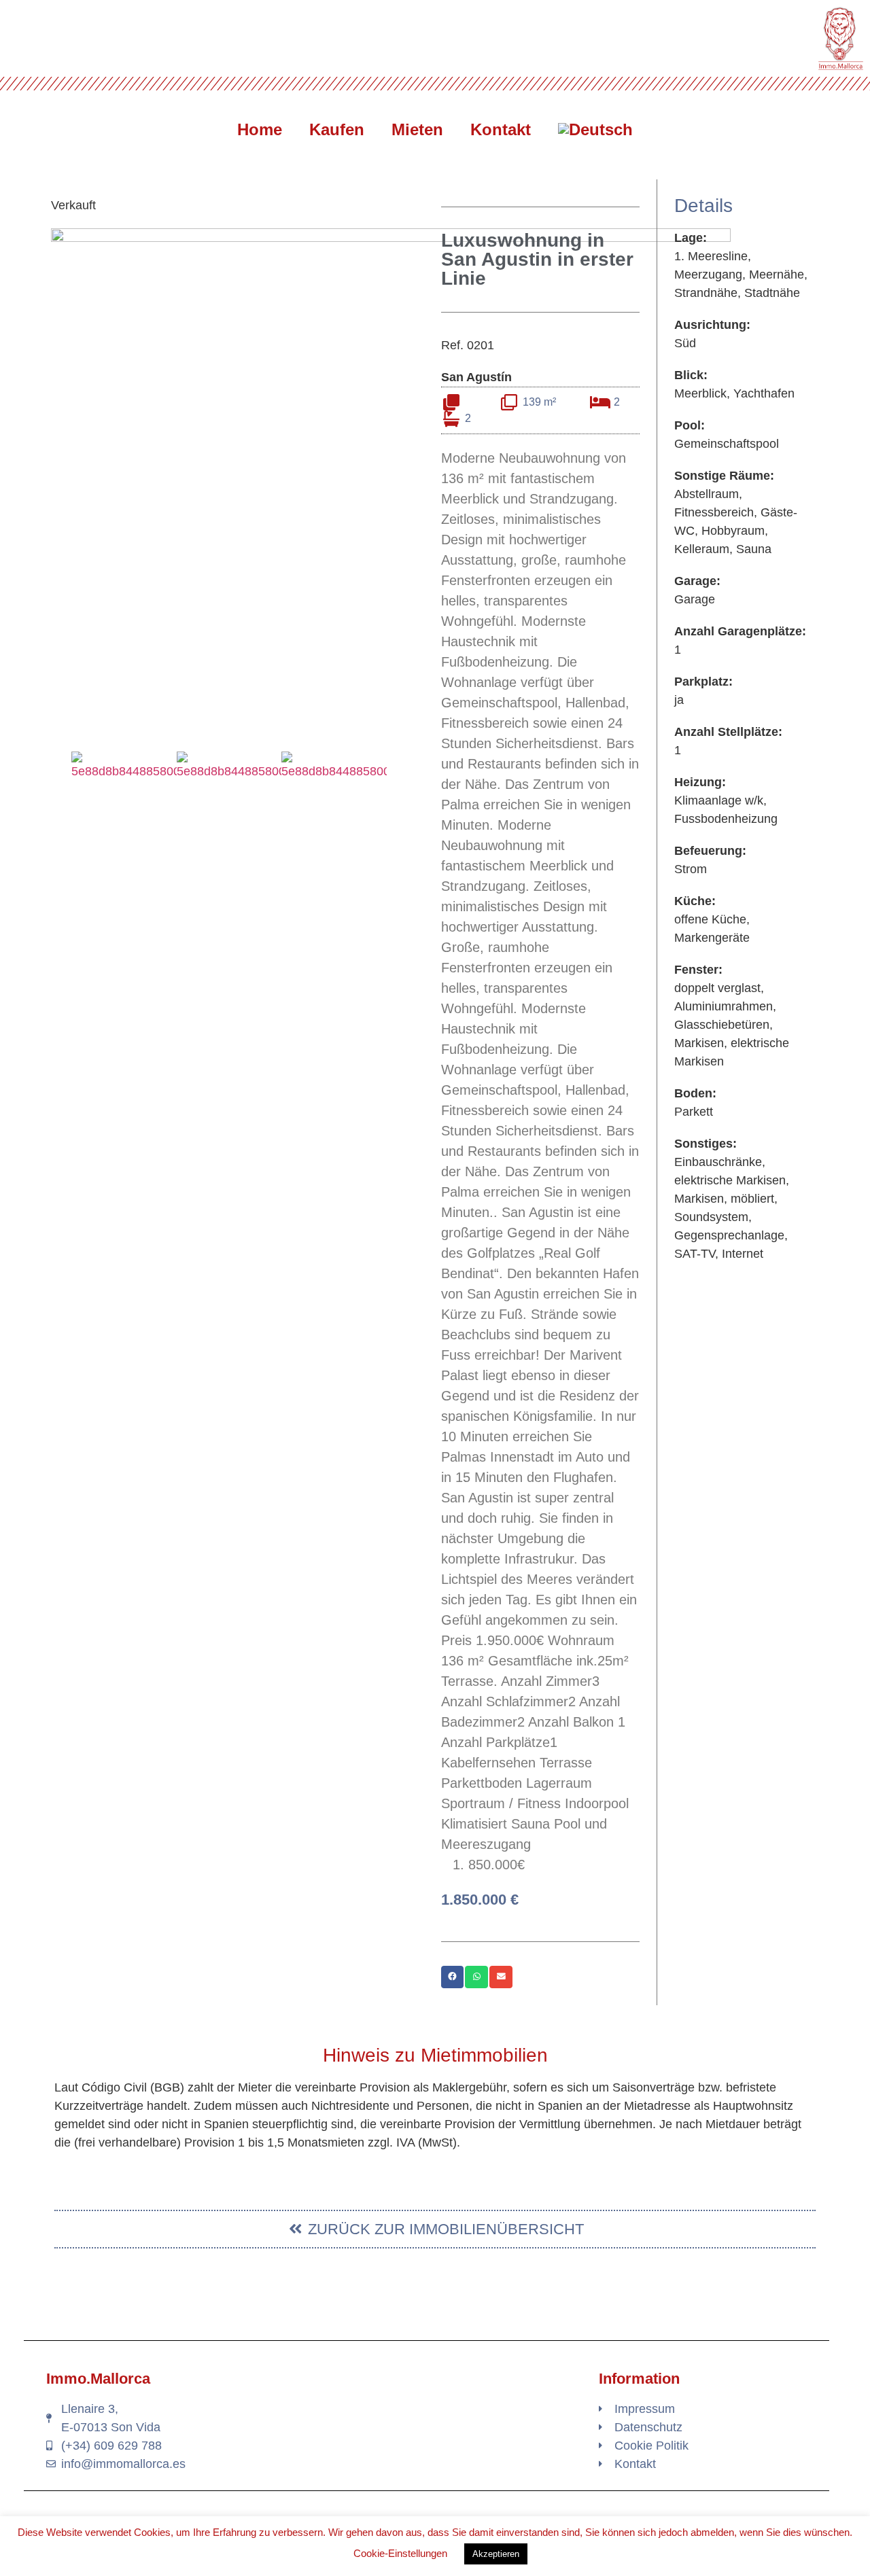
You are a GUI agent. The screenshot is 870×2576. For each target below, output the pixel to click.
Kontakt (501, 129)
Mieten (417, 129)
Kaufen (337, 129)
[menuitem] (595, 130)
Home (260, 129)
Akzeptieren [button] (496, 2554)
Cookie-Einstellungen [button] (400, 2553)
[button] (57, 766)
